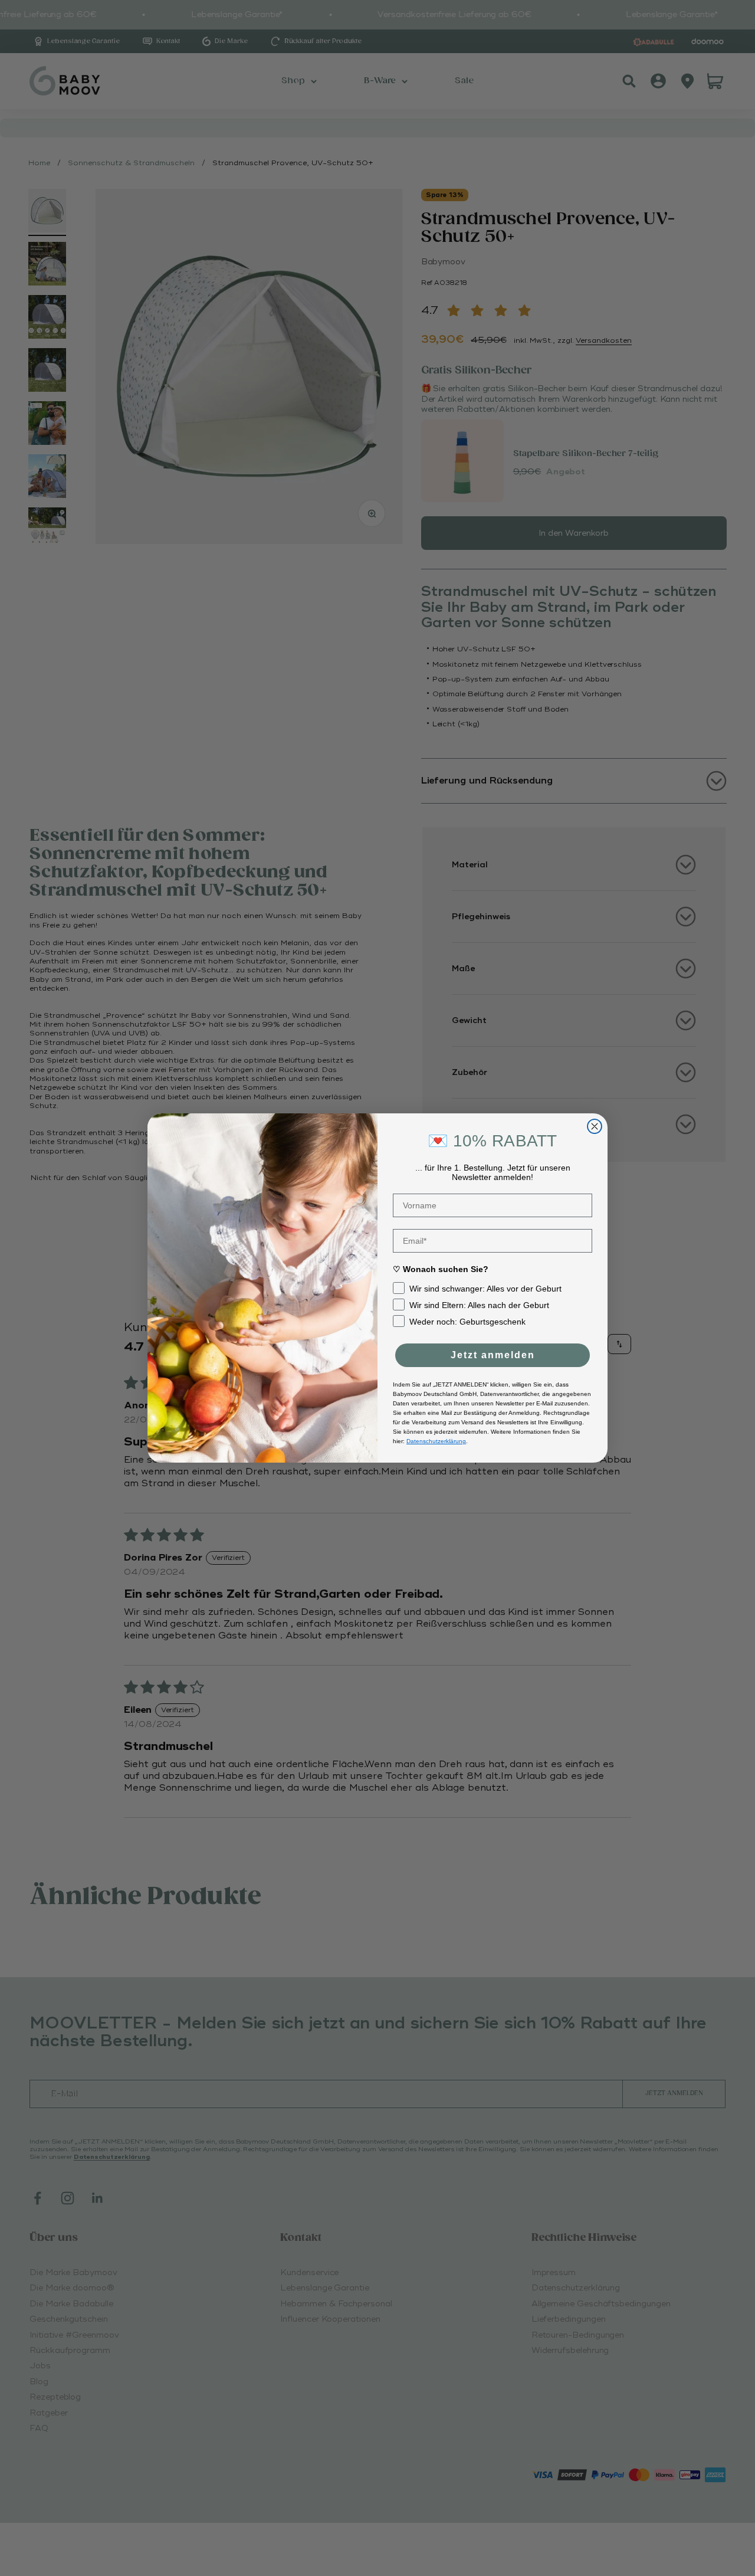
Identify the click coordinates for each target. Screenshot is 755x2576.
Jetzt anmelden (493, 1355)
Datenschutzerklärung (436, 1441)
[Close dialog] (595, 1126)
